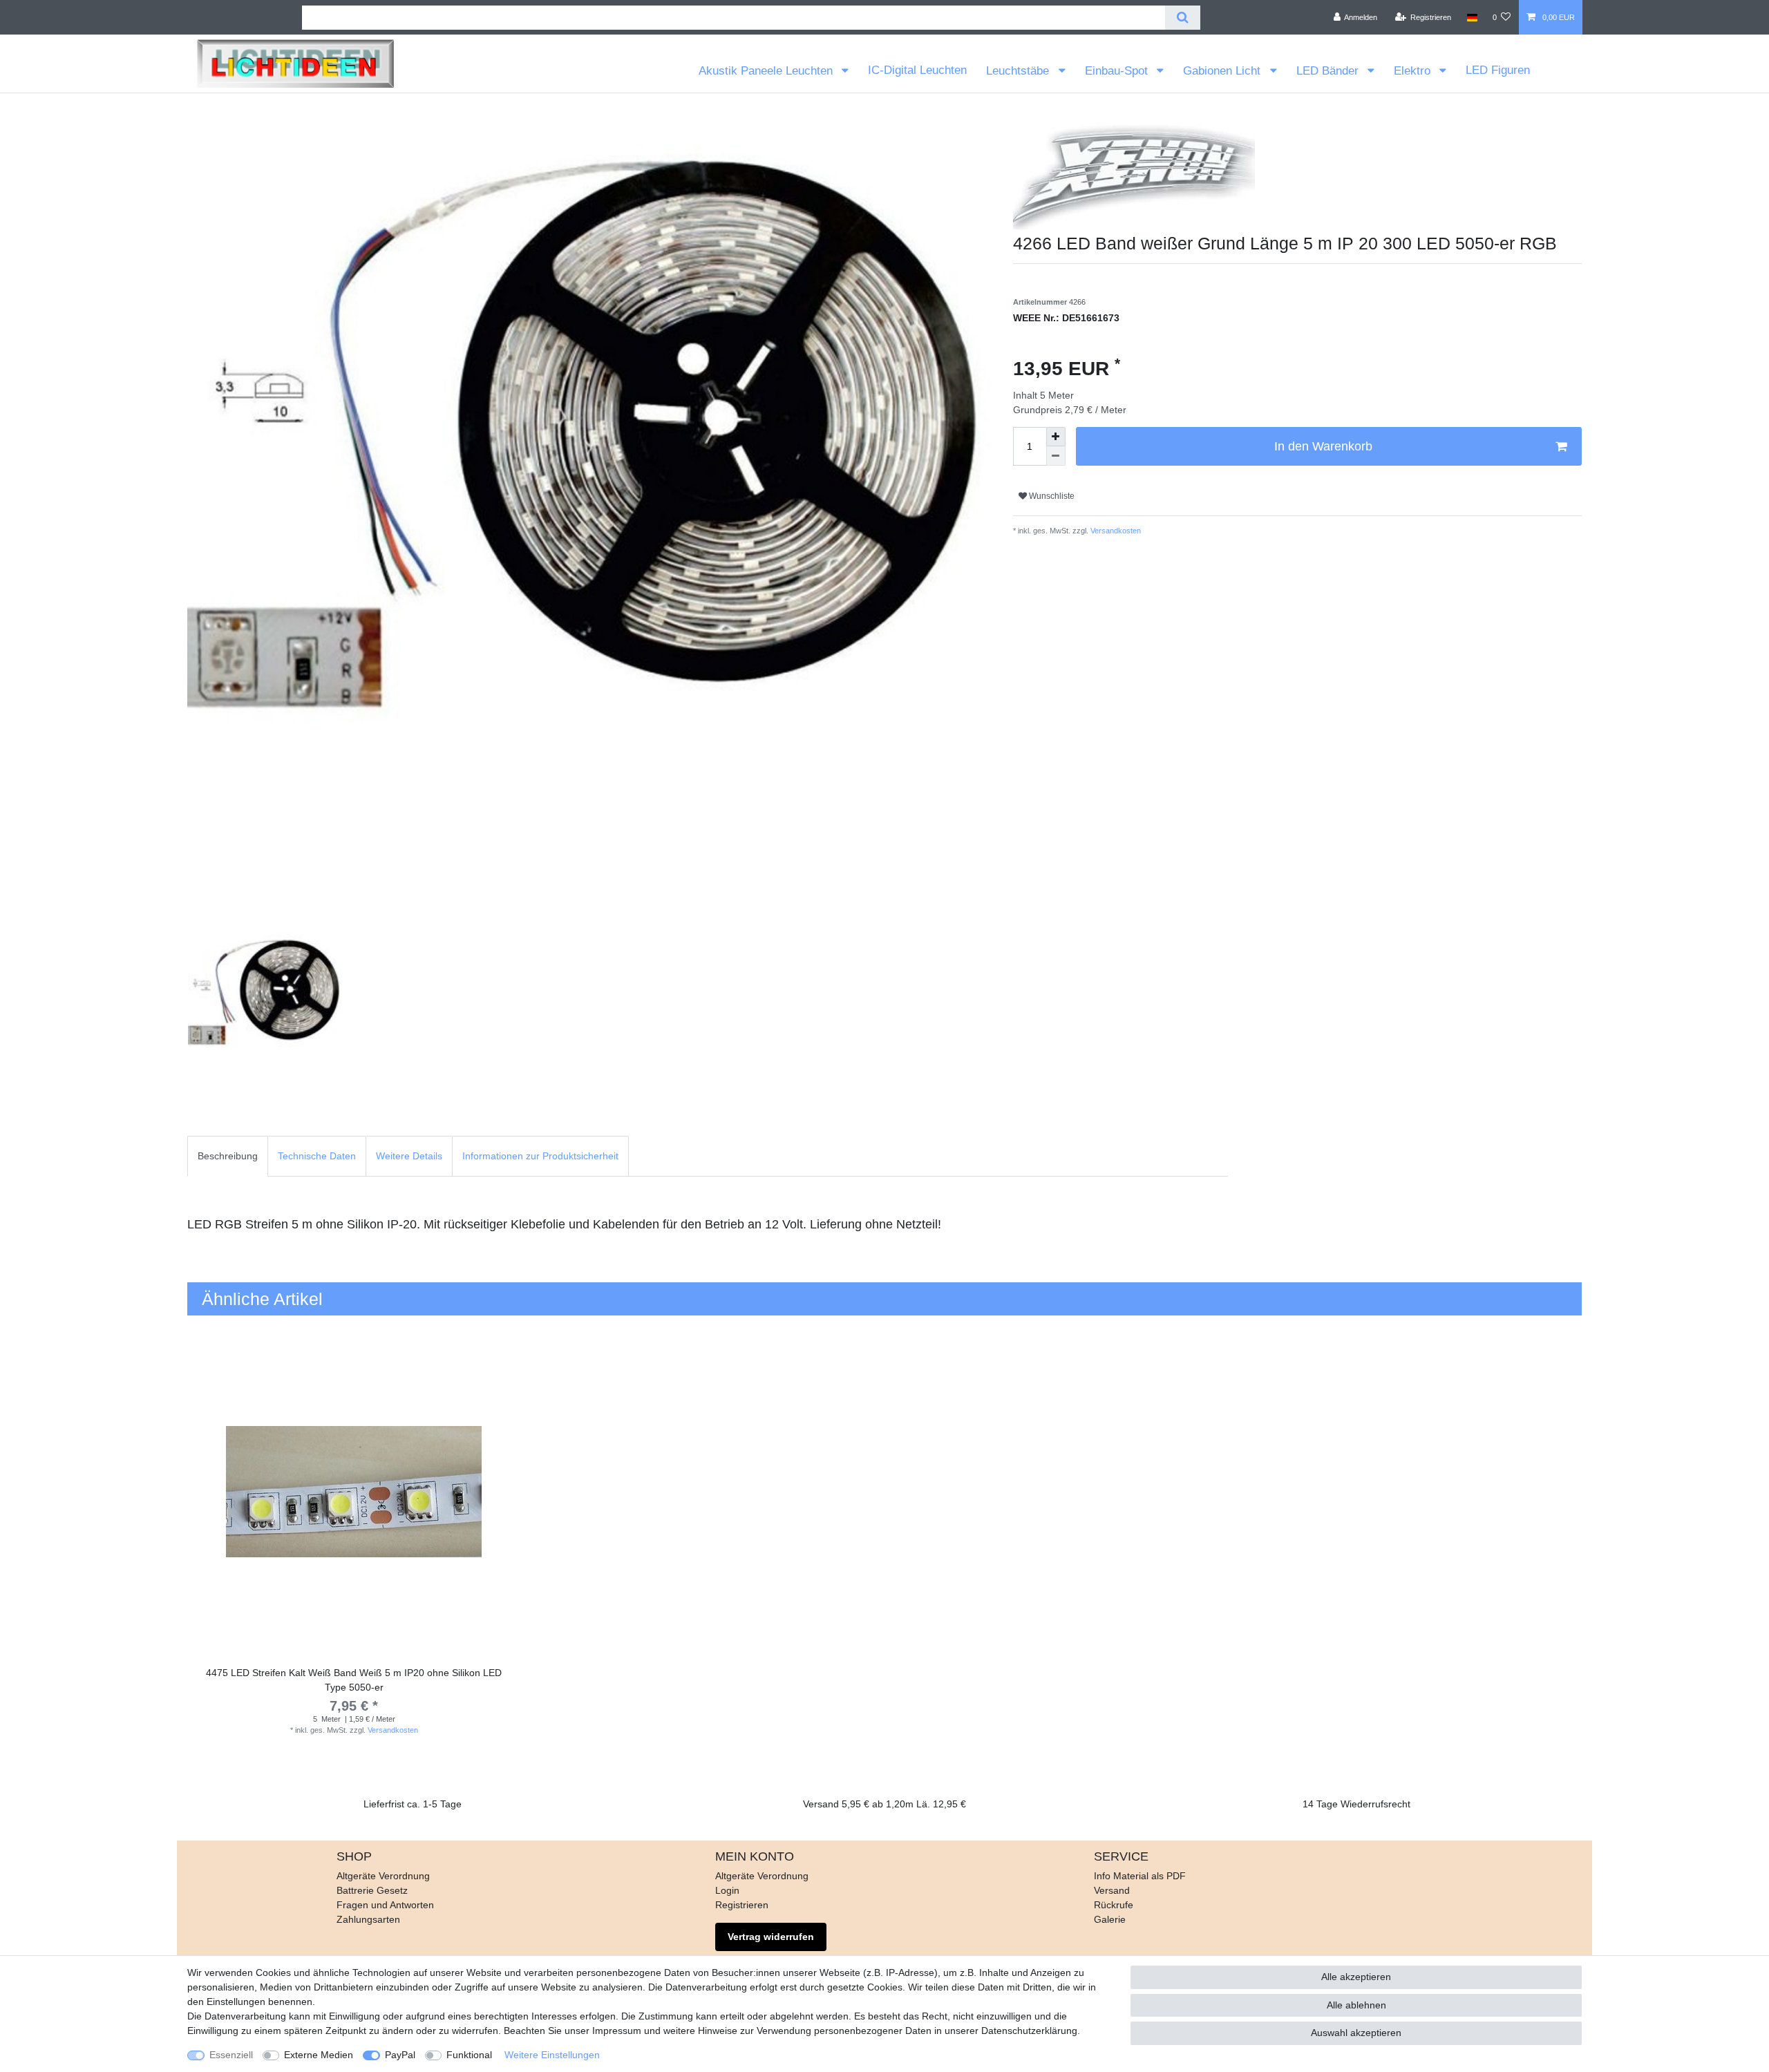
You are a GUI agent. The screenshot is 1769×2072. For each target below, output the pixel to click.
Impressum (617, 2031)
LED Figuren (1498, 70)
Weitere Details (409, 1156)
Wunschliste (1051, 496)
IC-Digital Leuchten (917, 70)
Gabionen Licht (1223, 71)
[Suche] (1183, 18)
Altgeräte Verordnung (383, 1876)
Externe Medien (319, 2055)
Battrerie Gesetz (372, 1890)
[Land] (1472, 17)
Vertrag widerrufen (771, 1937)
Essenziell (231, 2055)
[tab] (228, 1156)
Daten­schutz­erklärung (1029, 2031)
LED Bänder (1329, 71)
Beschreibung (228, 1156)
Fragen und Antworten (385, 1905)
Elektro (1414, 71)
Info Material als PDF (1140, 1876)
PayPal (400, 2055)
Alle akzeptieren (1356, 1977)
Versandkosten (1115, 531)
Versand (1112, 1890)
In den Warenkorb (1323, 446)
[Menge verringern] (1056, 456)
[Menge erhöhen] (1056, 437)
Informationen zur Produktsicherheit (540, 1156)
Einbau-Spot (1118, 71)
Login (727, 1890)
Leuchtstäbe (1019, 71)
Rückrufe (1114, 1905)
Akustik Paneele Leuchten (767, 71)
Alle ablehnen (1356, 2005)
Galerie (1110, 1919)
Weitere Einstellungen (552, 2055)
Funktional (469, 2055)
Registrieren (742, 1905)
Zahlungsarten (368, 1919)
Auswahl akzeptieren (1356, 2033)
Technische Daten (317, 1156)
